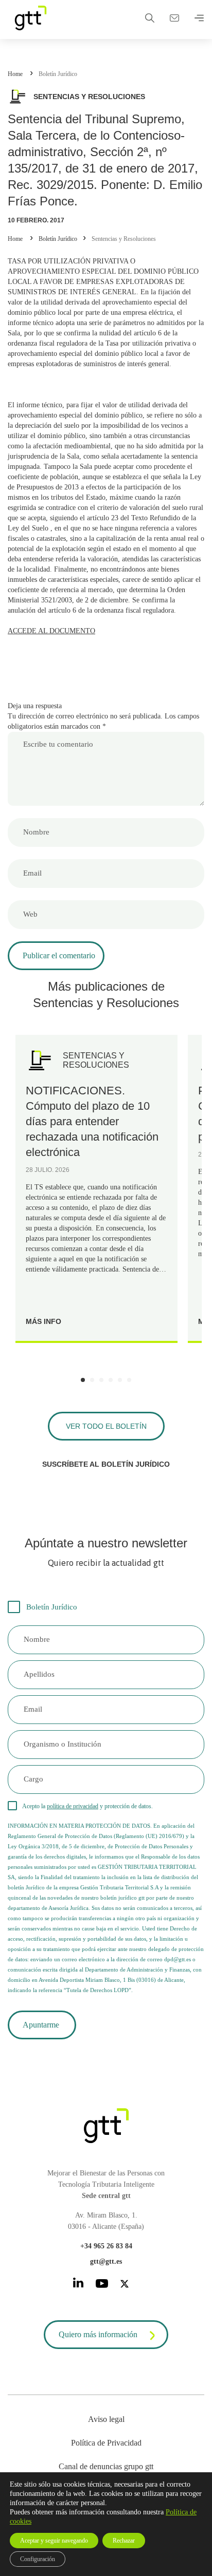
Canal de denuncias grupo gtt (106, 2466)
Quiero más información (98, 2334)
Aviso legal (106, 2419)
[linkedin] (78, 2285)
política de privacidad (73, 1806)
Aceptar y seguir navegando (54, 2541)
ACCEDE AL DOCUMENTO (51, 631)
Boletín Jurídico (58, 74)
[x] (125, 2286)
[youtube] (102, 2285)
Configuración (38, 2559)
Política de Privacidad (106, 2443)
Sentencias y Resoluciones (124, 239)
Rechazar (124, 2541)
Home (15, 74)
